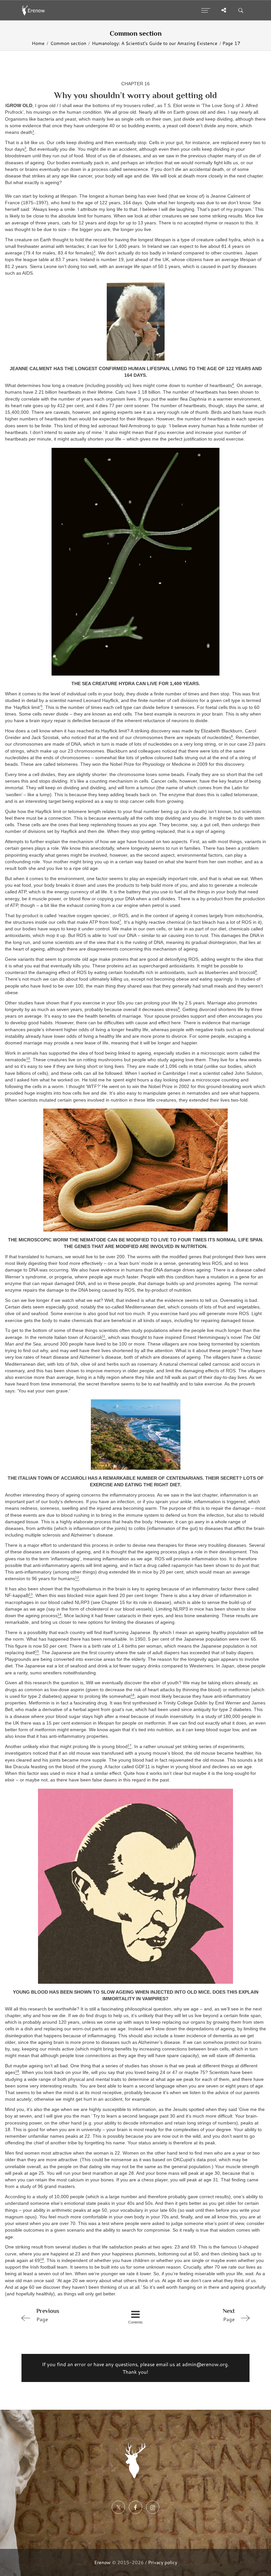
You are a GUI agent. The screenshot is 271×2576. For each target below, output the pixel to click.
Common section (68, 43)
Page (48, 2315)
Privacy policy (163, 2562)
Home (38, 43)
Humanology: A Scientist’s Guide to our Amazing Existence (155, 43)
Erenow (102, 2562)
